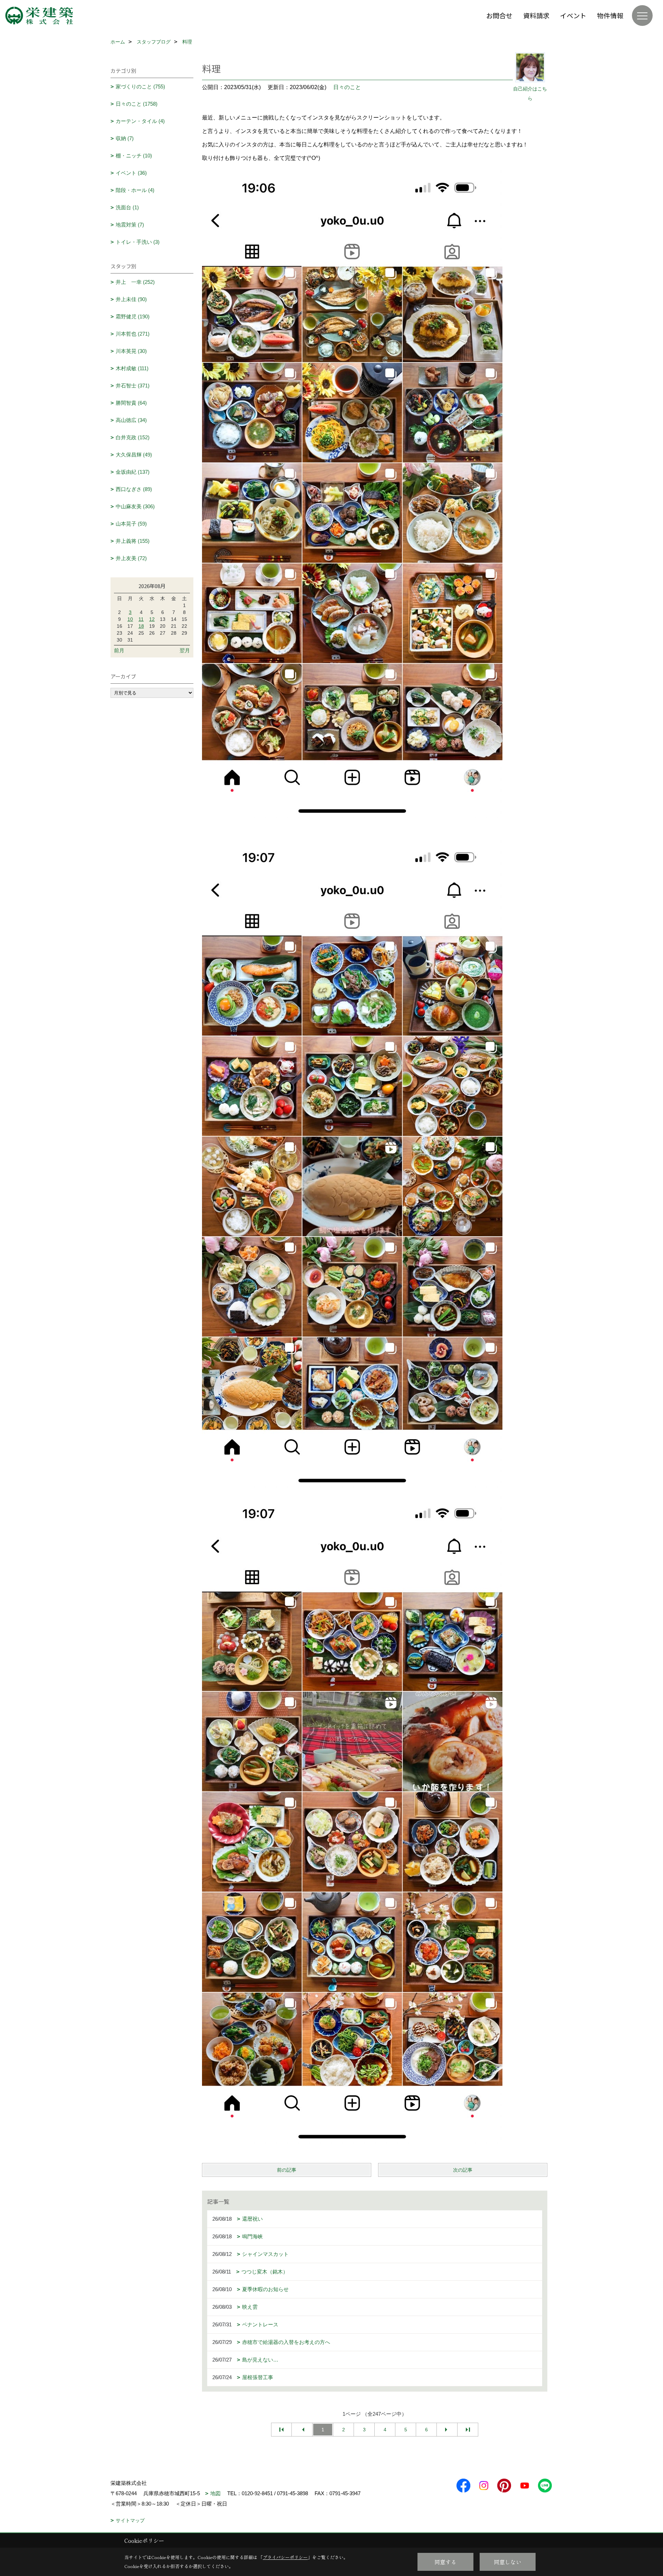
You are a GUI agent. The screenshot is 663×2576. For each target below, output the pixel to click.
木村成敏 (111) (132, 368)
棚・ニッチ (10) (134, 156)
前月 (119, 650)
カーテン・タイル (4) (140, 121)
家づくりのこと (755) (140, 86)
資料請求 (536, 15)
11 (141, 619)
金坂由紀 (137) (133, 472)
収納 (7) (125, 138)
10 (130, 619)
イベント (573, 15)
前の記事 (287, 2170)
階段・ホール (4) (135, 190)
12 (152, 619)
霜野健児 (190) (133, 316)
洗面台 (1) (127, 207)
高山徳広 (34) (131, 420)
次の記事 (463, 2170)
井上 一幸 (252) (135, 282)
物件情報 (610, 15)
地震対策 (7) (130, 225)
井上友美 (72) (131, 558)
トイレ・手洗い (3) (138, 242)
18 (141, 626)
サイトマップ (130, 2520)
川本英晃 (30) (131, 351)
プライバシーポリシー (285, 2557)
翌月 (185, 650)
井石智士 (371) (133, 386)
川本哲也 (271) (133, 334)
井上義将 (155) (133, 541)
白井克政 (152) (133, 437)
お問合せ (499, 15)
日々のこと (347, 87)
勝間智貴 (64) (131, 403)
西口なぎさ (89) (134, 489)
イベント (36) (131, 173)
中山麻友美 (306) (135, 506)
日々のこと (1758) (137, 104)
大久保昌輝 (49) (134, 455)
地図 (215, 2493)
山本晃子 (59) (131, 524)
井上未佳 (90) (131, 299)
